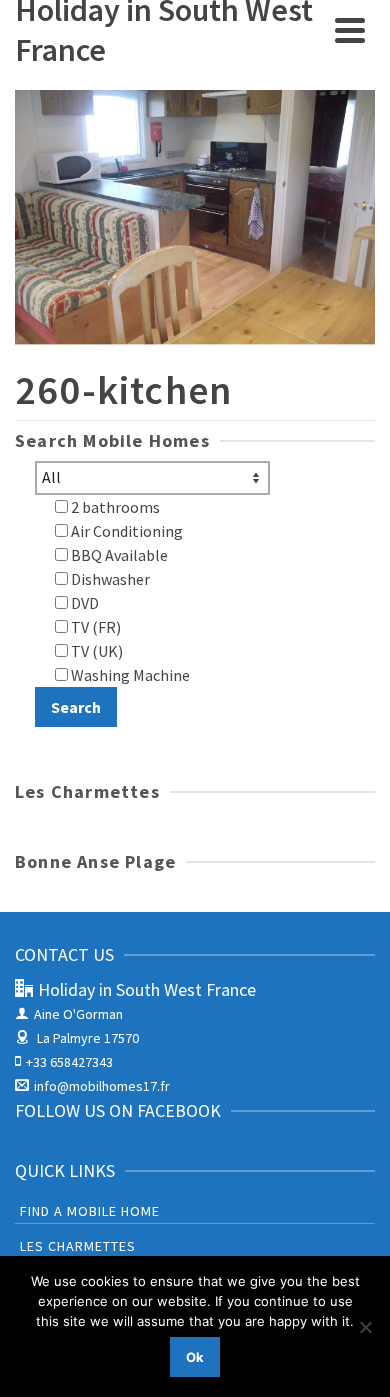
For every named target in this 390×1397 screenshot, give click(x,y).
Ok (195, 1357)
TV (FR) (94, 627)
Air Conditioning (125, 531)
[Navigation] (350, 30)
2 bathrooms (114, 507)
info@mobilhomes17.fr (102, 1086)
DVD (83, 603)
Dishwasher (109, 579)
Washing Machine (129, 675)
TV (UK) (95, 651)
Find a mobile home (90, 1211)
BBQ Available (118, 555)
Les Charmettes (78, 1246)
